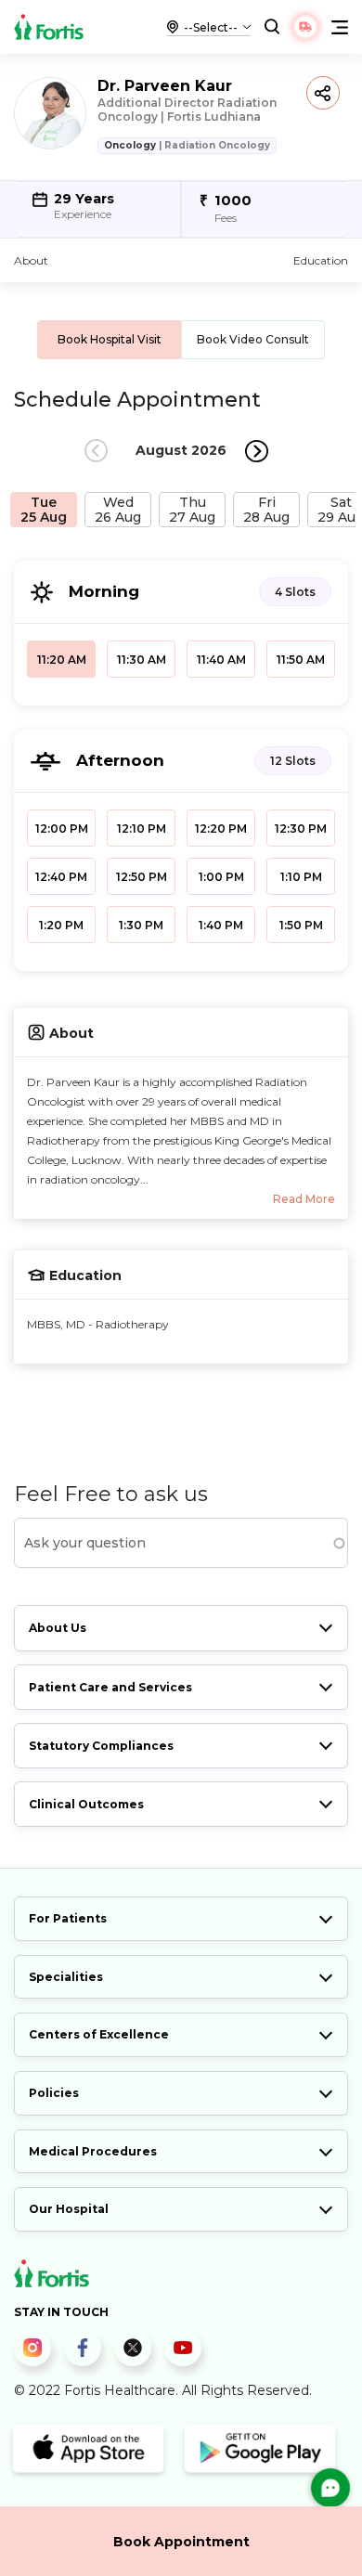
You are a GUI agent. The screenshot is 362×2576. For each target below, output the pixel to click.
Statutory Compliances (101, 1746)
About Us (58, 1628)
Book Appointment (181, 2542)
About (31, 260)
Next (257, 451)
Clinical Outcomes (86, 1804)
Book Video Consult (253, 339)
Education (321, 260)
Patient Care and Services (110, 1687)
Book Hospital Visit (110, 339)
